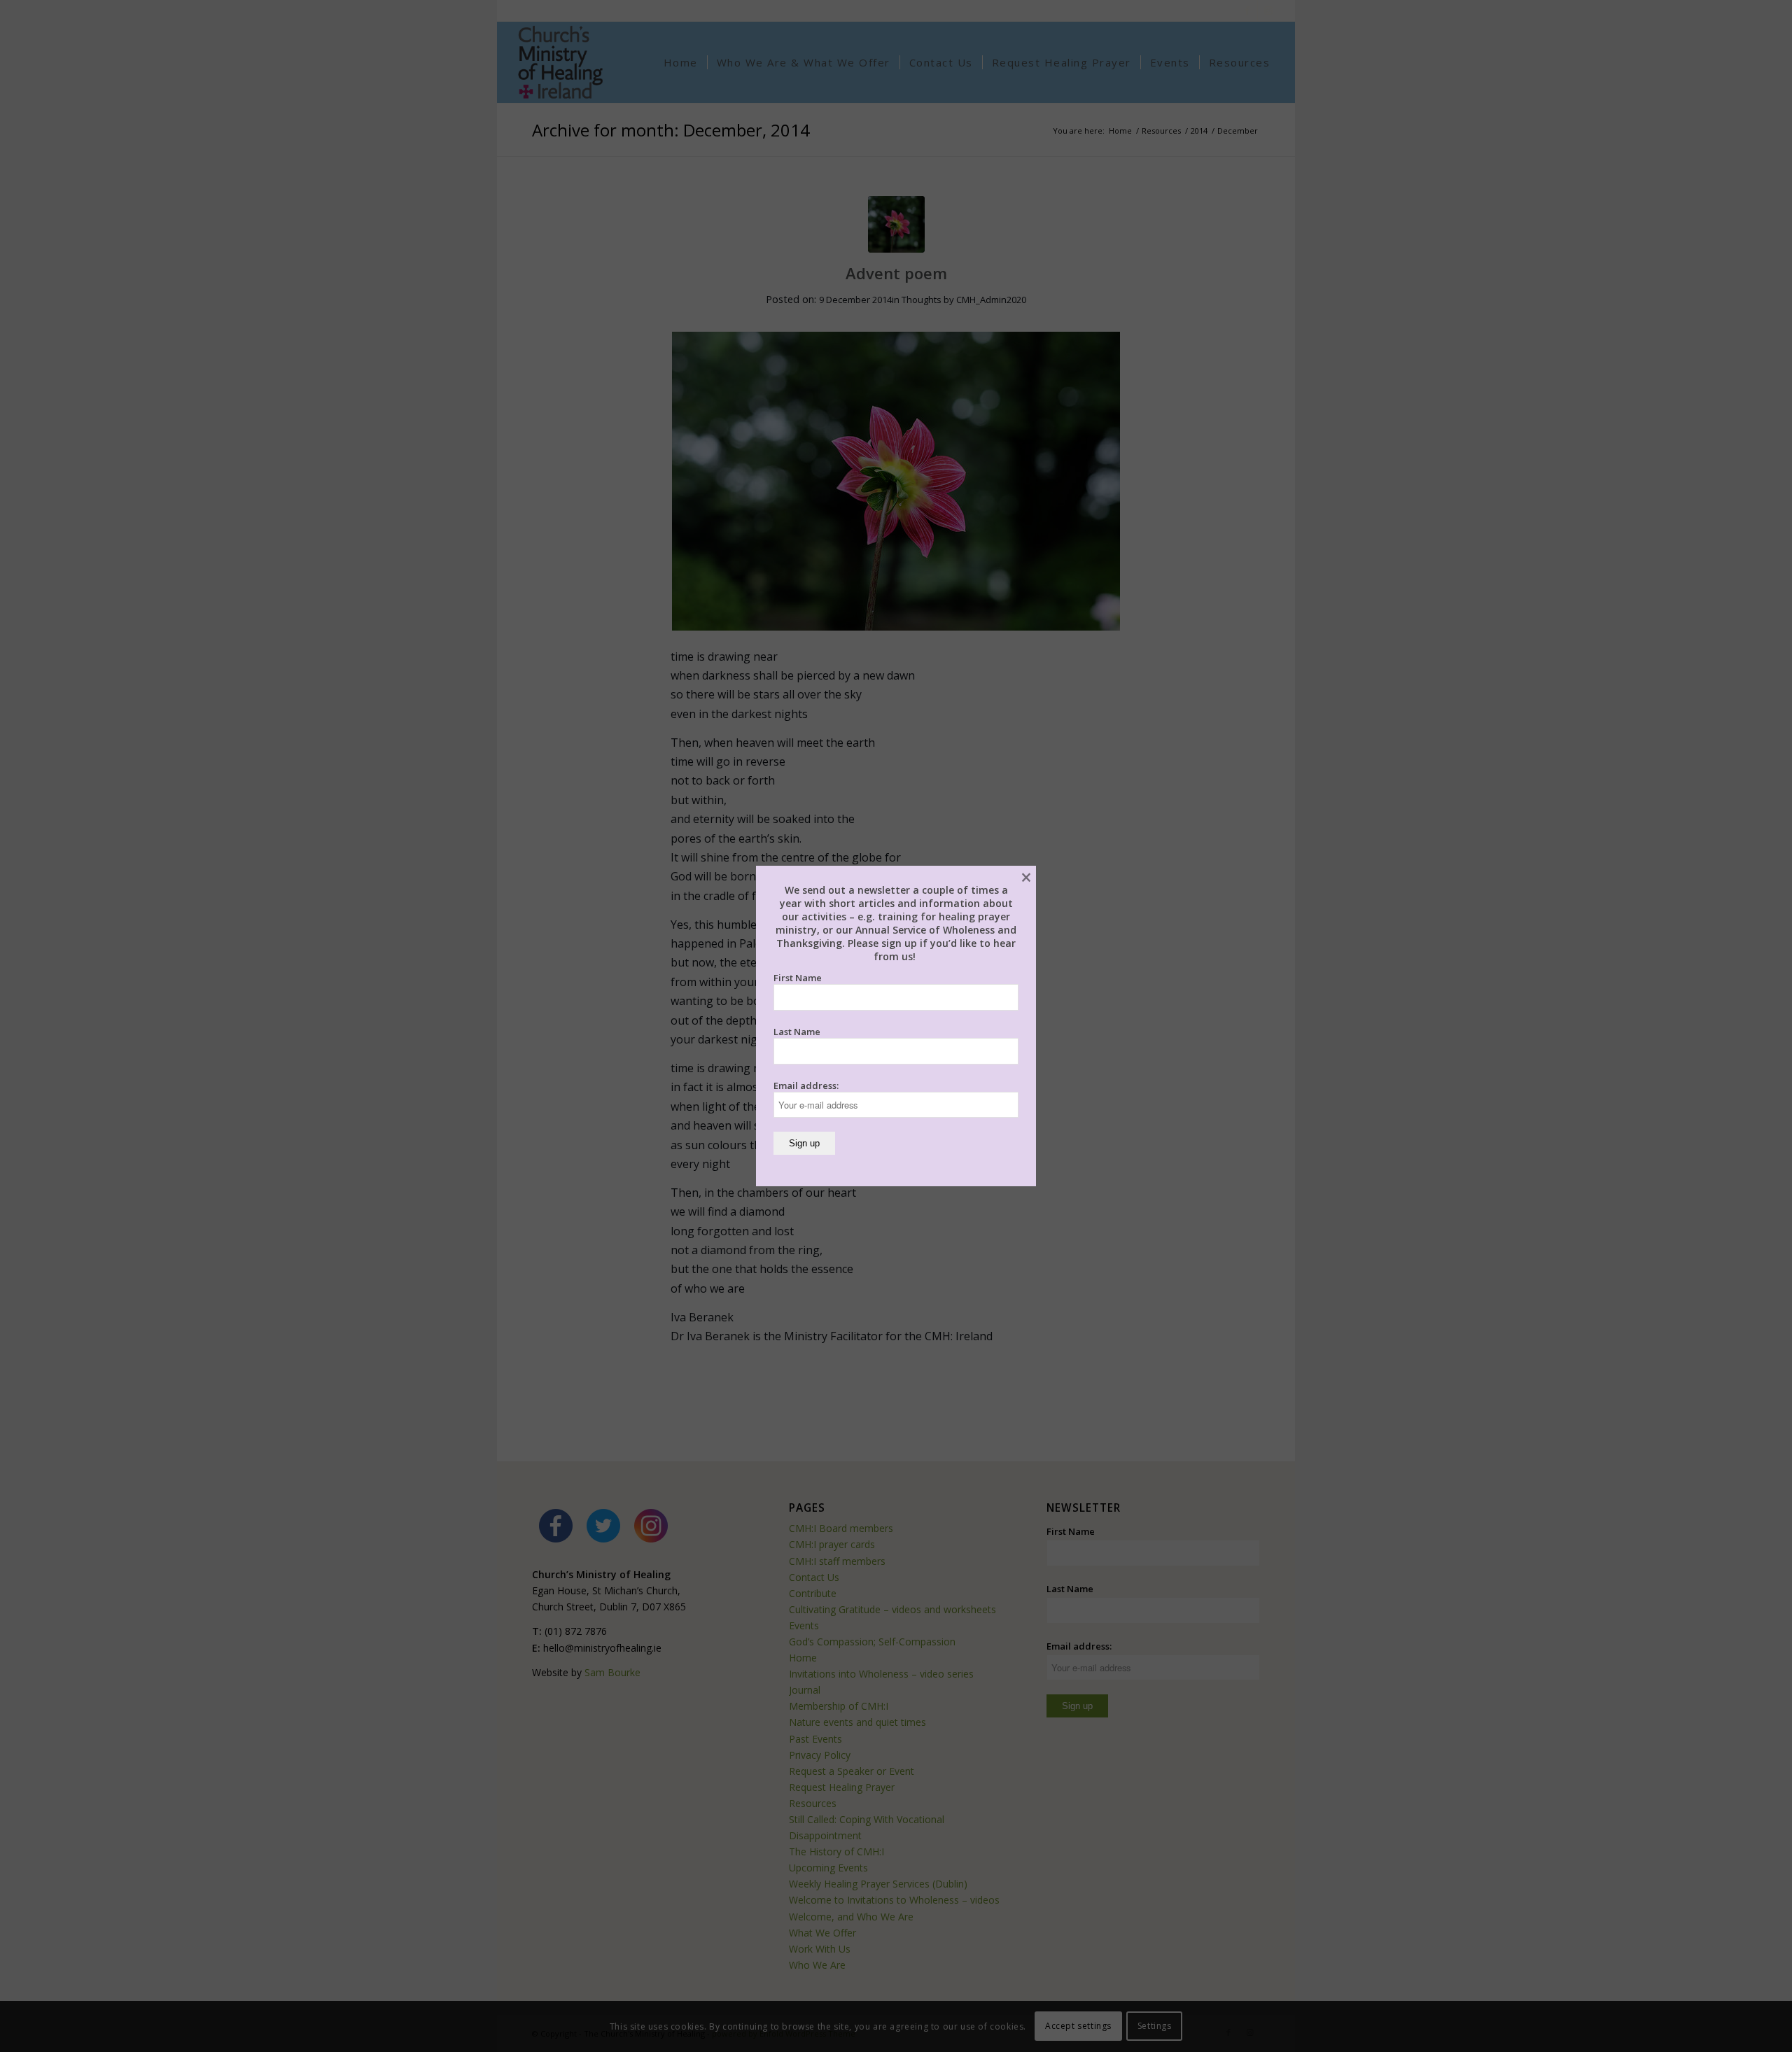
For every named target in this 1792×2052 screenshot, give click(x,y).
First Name (798, 978)
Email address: (806, 1085)
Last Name (797, 1032)
